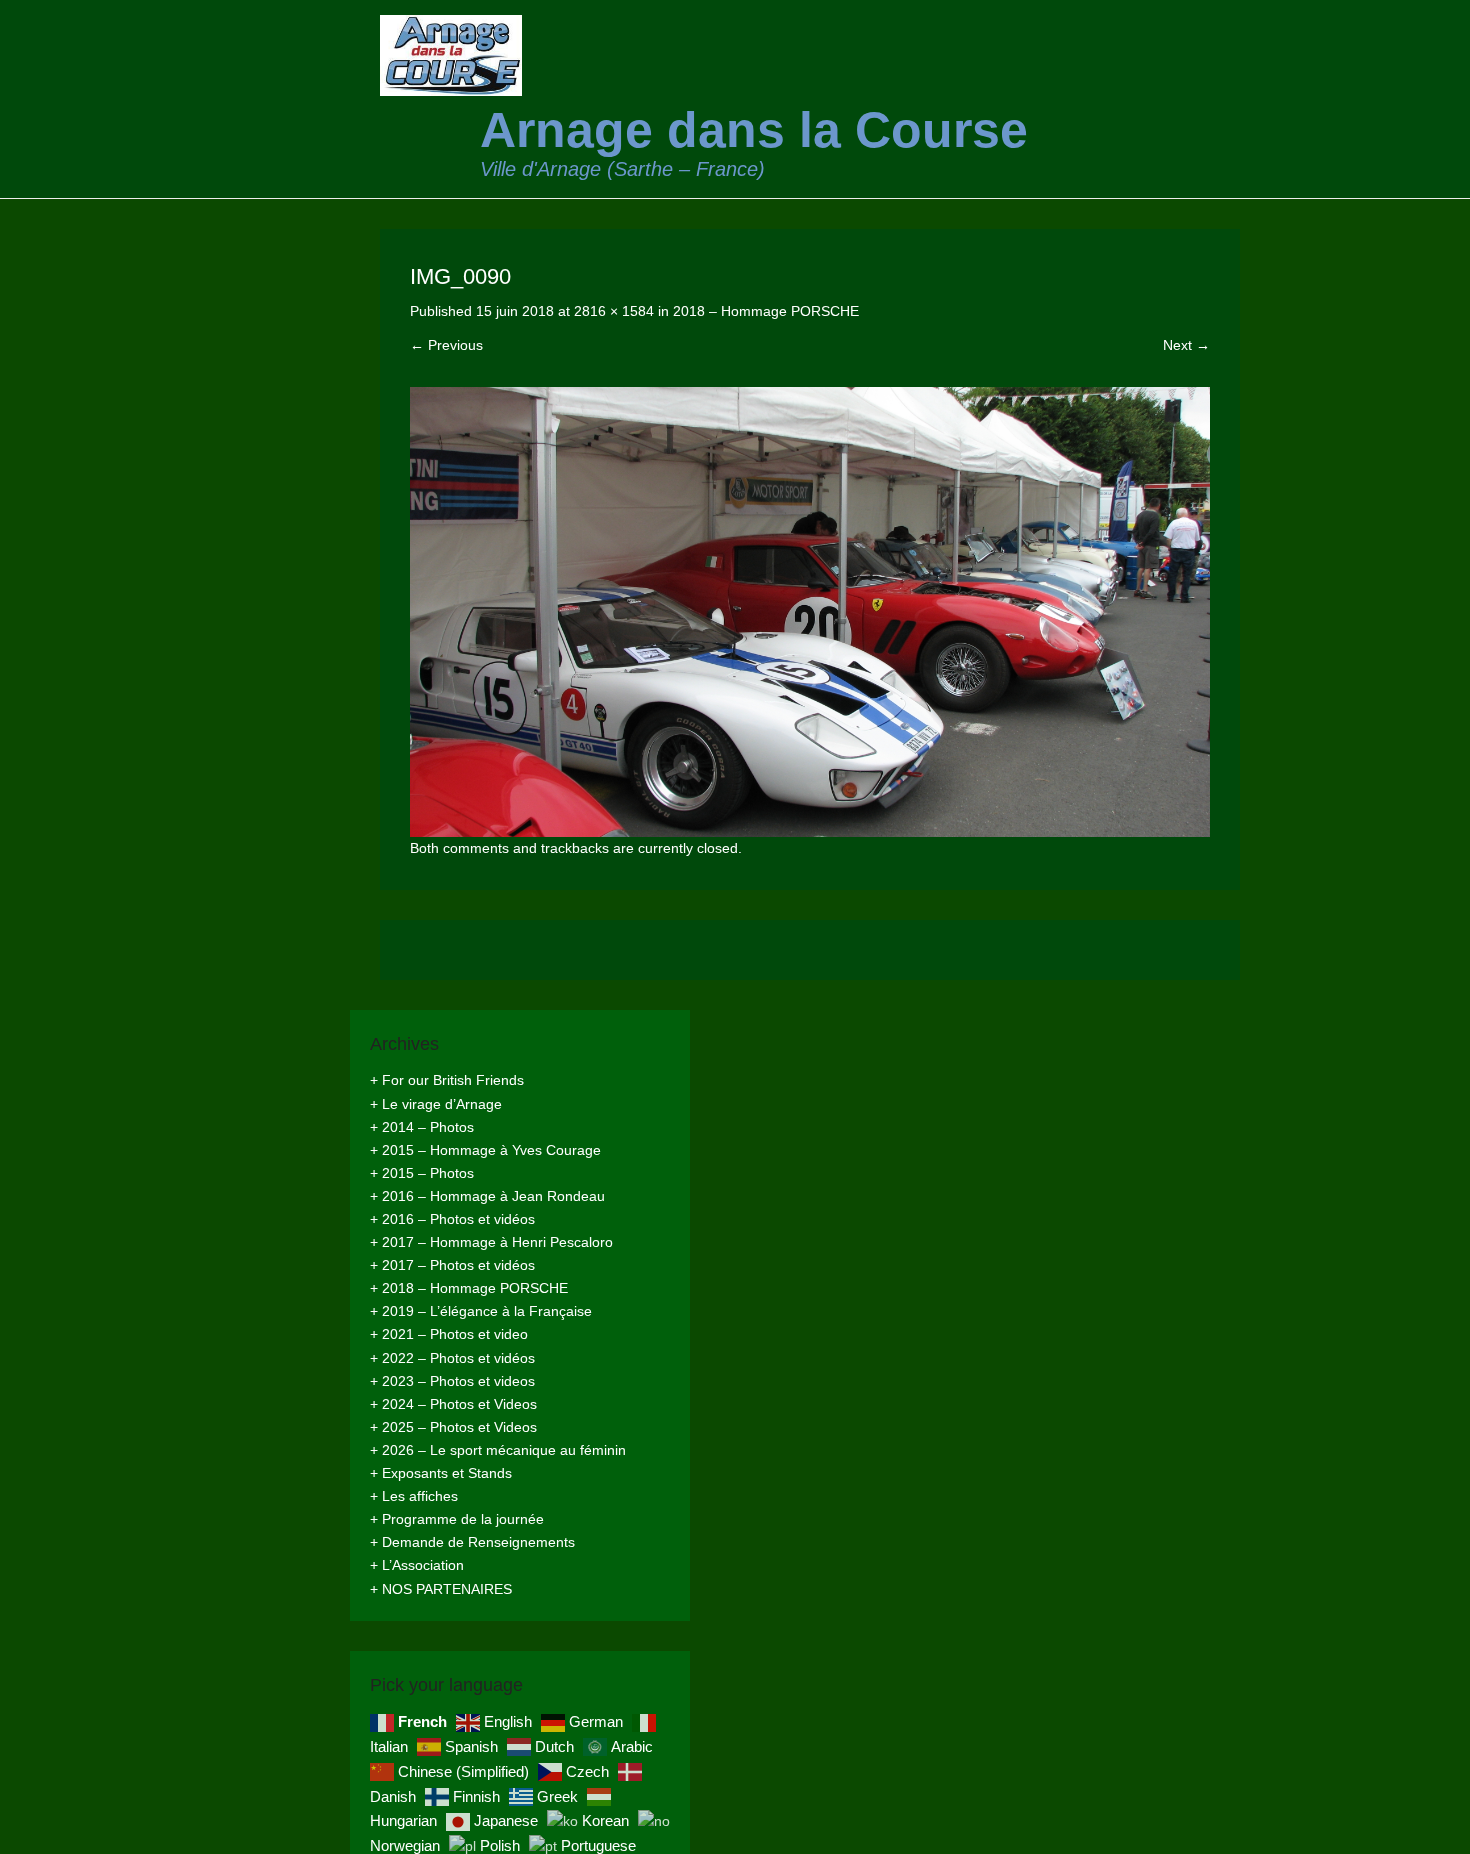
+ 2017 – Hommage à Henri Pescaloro (491, 1242)
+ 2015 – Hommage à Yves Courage (485, 1150)
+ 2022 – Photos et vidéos (452, 1358)
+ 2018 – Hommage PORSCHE (469, 1288)
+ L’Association (417, 1565)
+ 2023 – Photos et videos (452, 1381)
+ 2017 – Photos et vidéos (452, 1265)
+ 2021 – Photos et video (449, 1334)
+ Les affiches (414, 1496)
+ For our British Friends (447, 1080)
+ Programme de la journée (457, 1519)
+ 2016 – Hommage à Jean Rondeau (487, 1196)
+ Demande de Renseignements (472, 1542)
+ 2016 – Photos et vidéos (452, 1219)
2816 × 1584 (614, 311)
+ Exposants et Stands (441, 1473)
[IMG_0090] (810, 612)
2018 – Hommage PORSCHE (766, 311)
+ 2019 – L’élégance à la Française (481, 1311)
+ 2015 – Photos (422, 1173)
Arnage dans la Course (754, 130)
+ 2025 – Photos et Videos (453, 1427)
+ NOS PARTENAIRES (441, 1589)
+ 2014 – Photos (422, 1127)
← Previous (446, 345)
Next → (1186, 345)
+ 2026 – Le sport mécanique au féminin (498, 1450)
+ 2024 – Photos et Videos (453, 1404)
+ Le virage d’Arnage (436, 1104)
